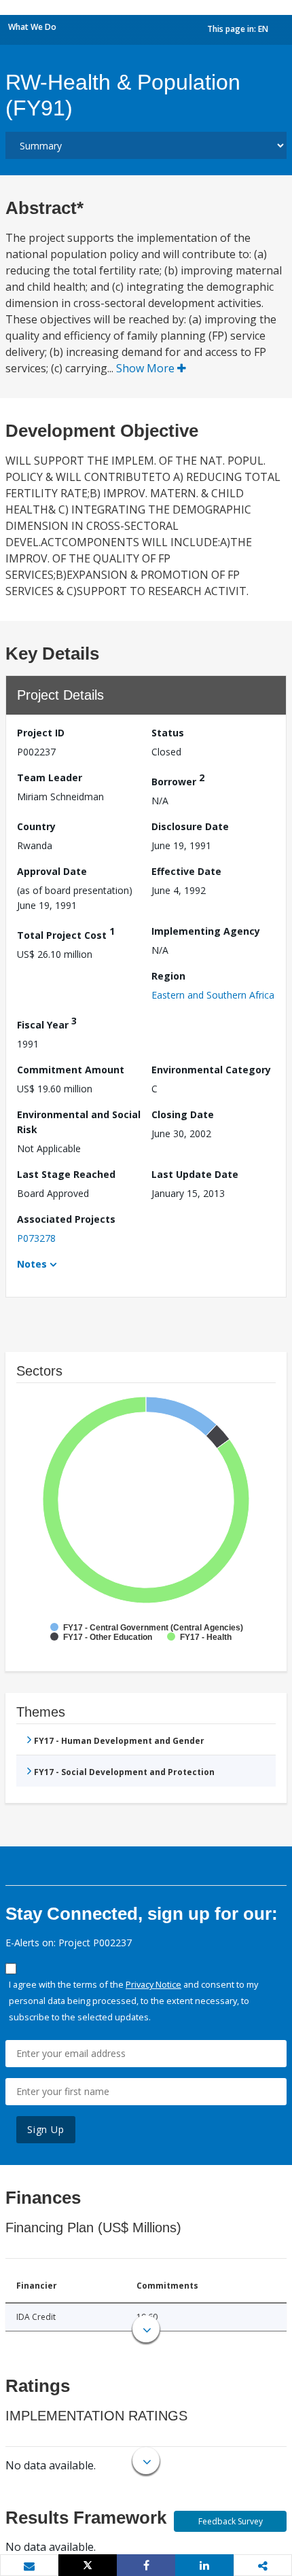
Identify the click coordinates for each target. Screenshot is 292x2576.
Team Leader (50, 777)
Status (168, 733)
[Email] (29, 2566)
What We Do (32, 27)
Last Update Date (195, 1174)
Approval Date (52, 871)
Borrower (178, 780)
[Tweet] (88, 2565)
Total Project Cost (66, 933)
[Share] (146, 2565)
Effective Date (186, 871)
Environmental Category (211, 1070)
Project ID (41, 733)
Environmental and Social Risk (79, 1122)
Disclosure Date (190, 826)
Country (36, 826)
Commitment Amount (71, 1070)
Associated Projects (66, 1219)
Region (168, 976)
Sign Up (46, 2129)
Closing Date (183, 1114)
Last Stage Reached (66, 1174)
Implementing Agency (206, 931)
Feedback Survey (231, 2521)
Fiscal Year (47, 1023)
